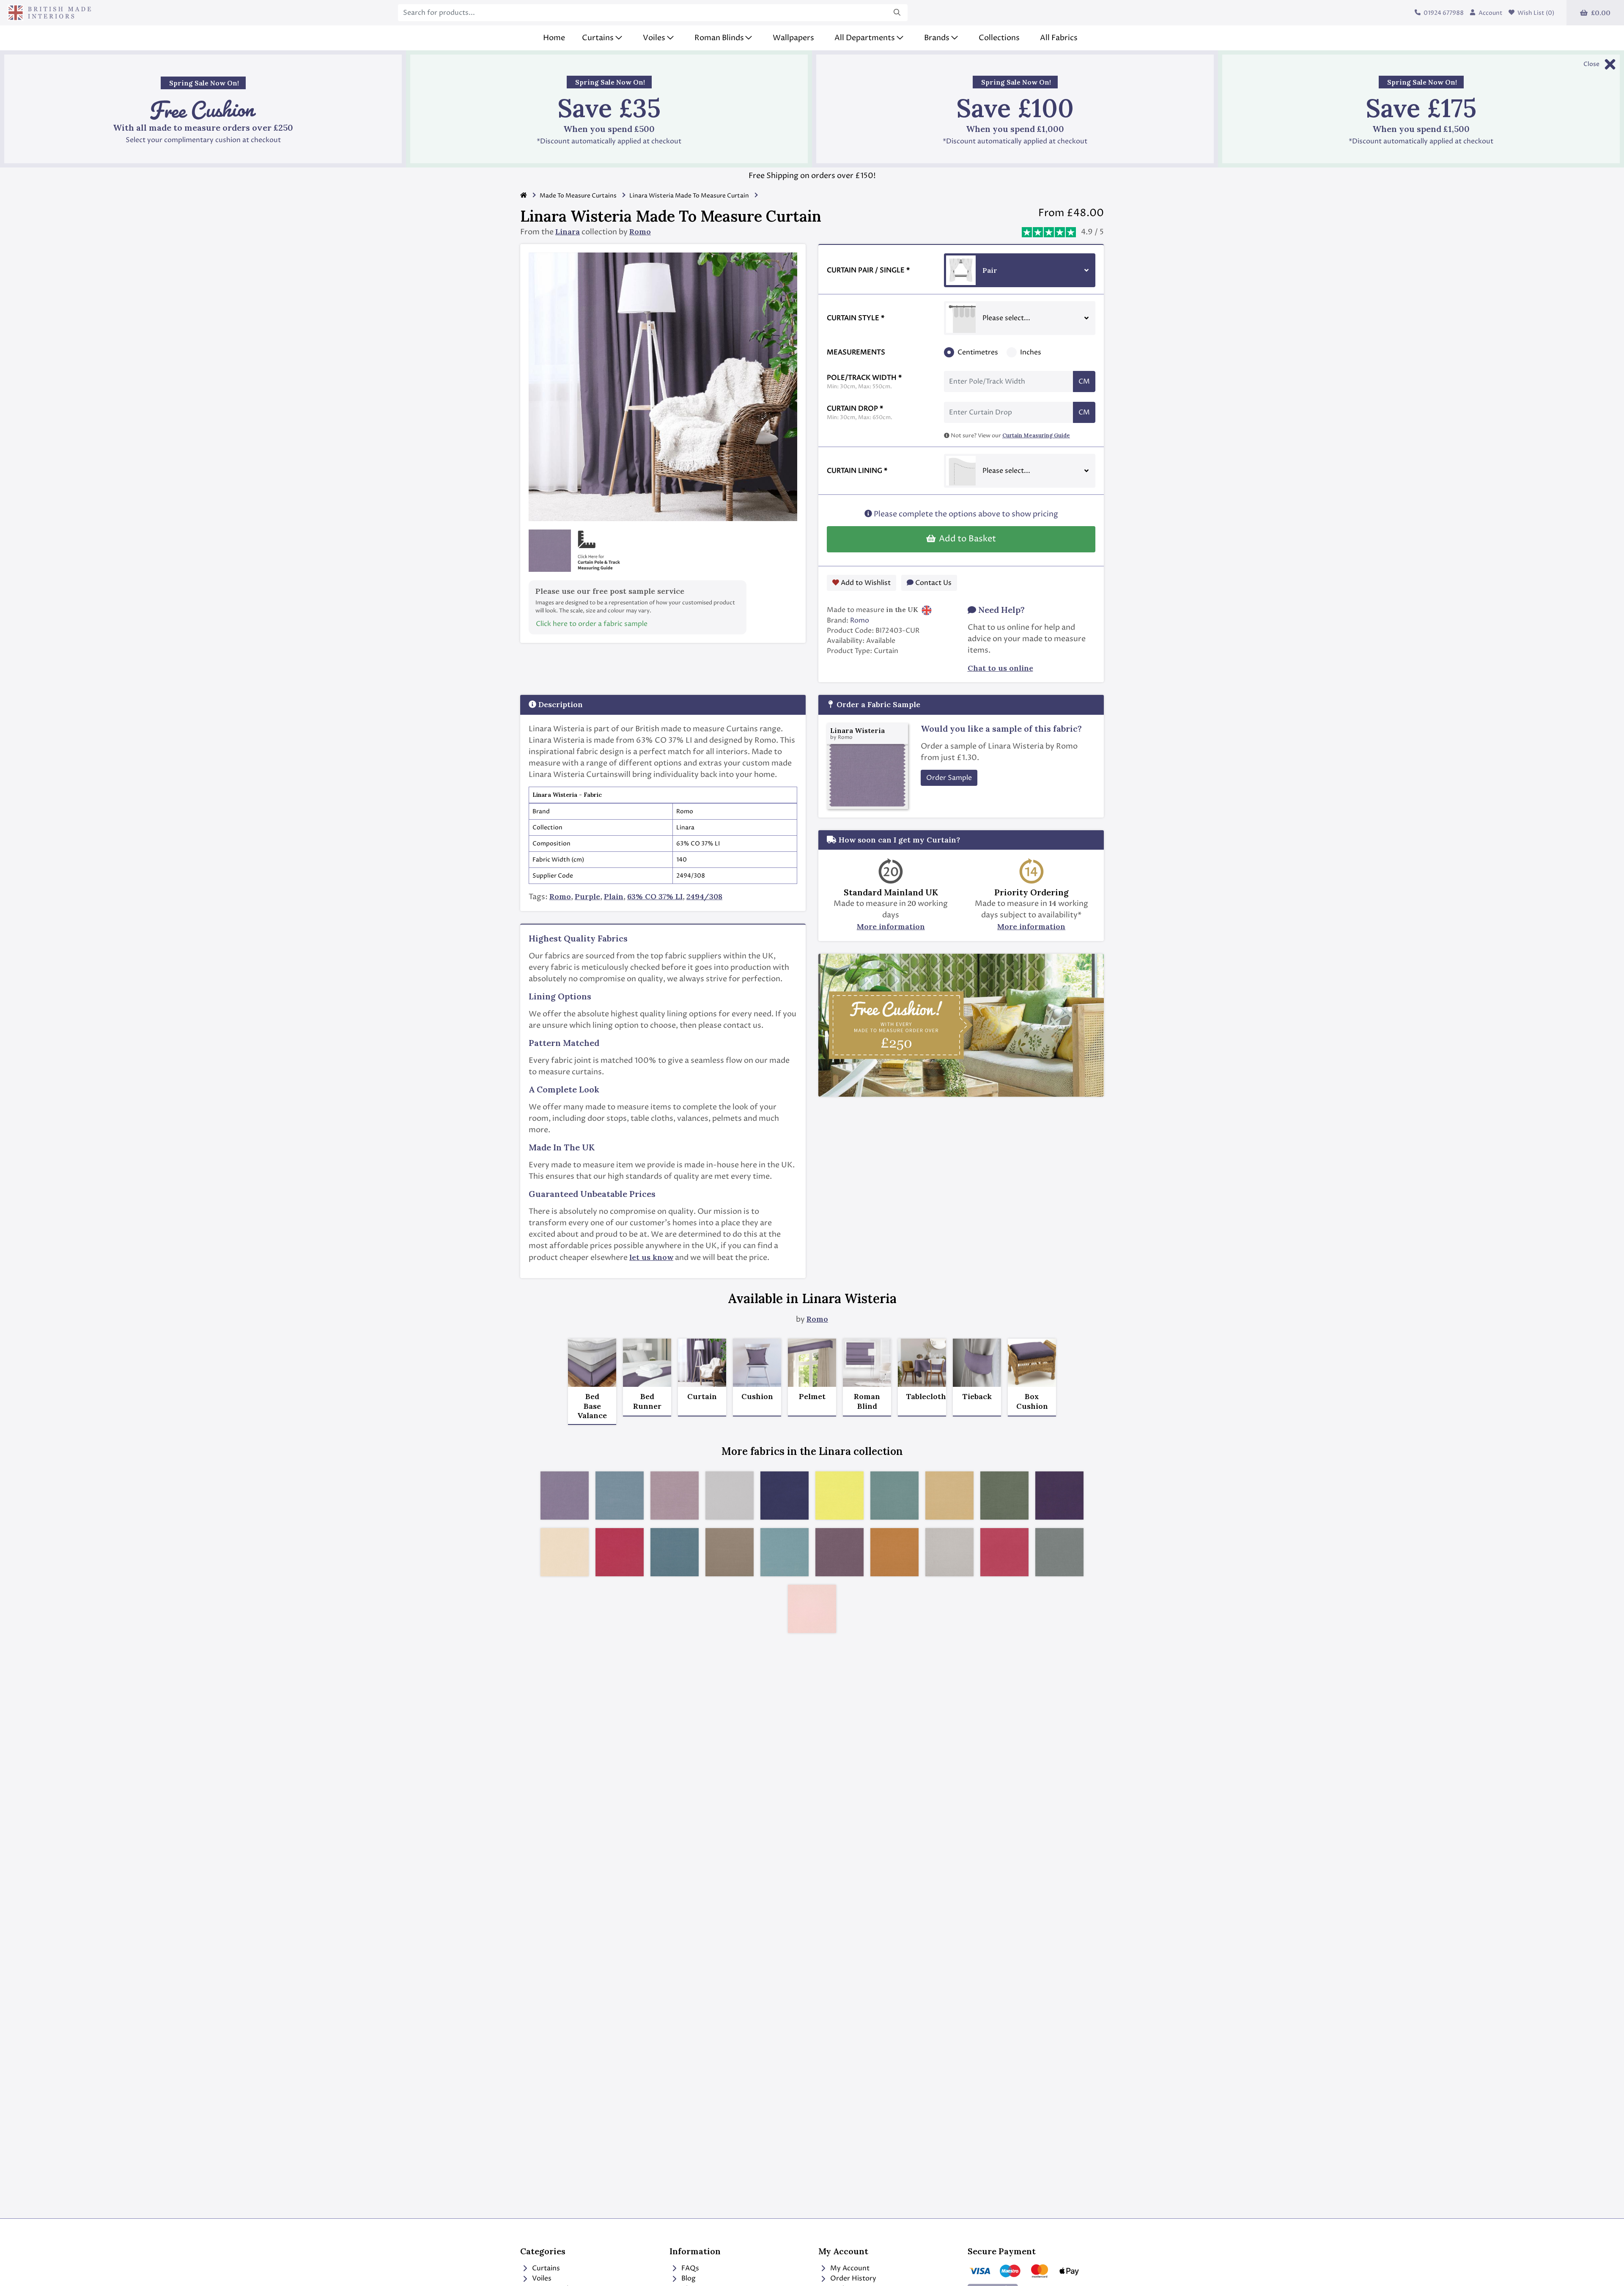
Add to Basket (966, 539)
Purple (587, 896)
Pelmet (812, 1397)
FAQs (689, 2268)
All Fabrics (1059, 38)
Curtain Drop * (860, 413)
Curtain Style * (856, 318)
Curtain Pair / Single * (868, 270)
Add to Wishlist (865, 583)
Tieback (977, 1397)
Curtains (545, 2268)
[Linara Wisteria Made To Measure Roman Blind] (867, 1363)
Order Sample (949, 778)
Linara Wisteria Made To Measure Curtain (689, 196)
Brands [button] (937, 38)
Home (554, 38)
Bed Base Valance (592, 1406)
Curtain (702, 1397)
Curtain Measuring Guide (1036, 435)
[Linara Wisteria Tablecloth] (922, 1363)
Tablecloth (922, 1397)
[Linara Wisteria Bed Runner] (647, 1363)
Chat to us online (1000, 668)
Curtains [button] (598, 38)
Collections (999, 38)
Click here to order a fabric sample (592, 624)
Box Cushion (1032, 1401)
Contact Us (933, 583)
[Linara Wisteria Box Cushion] (1032, 1363)
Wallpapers (793, 38)
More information (891, 926)
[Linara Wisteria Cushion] (757, 1363)
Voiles (541, 2278)
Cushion (757, 1397)
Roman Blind (867, 1401)
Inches (1031, 352)
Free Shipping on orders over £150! (812, 176)
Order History (852, 2278)
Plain (614, 896)
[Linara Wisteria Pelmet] (812, 1363)
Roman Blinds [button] (719, 38)
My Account (849, 2268)
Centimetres (978, 352)
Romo (640, 232)
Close (1591, 64)
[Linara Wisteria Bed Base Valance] (592, 1363)
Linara (568, 232)
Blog (688, 2278)
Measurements (856, 352)
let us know (651, 1257)
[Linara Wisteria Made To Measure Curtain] (702, 1363)
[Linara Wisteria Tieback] (977, 1363)
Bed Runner (647, 1401)
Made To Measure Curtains (578, 196)
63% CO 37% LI (655, 896)
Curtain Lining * (857, 471)
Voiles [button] (654, 38)
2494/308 (704, 896)
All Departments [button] (865, 38)
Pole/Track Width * (864, 382)
